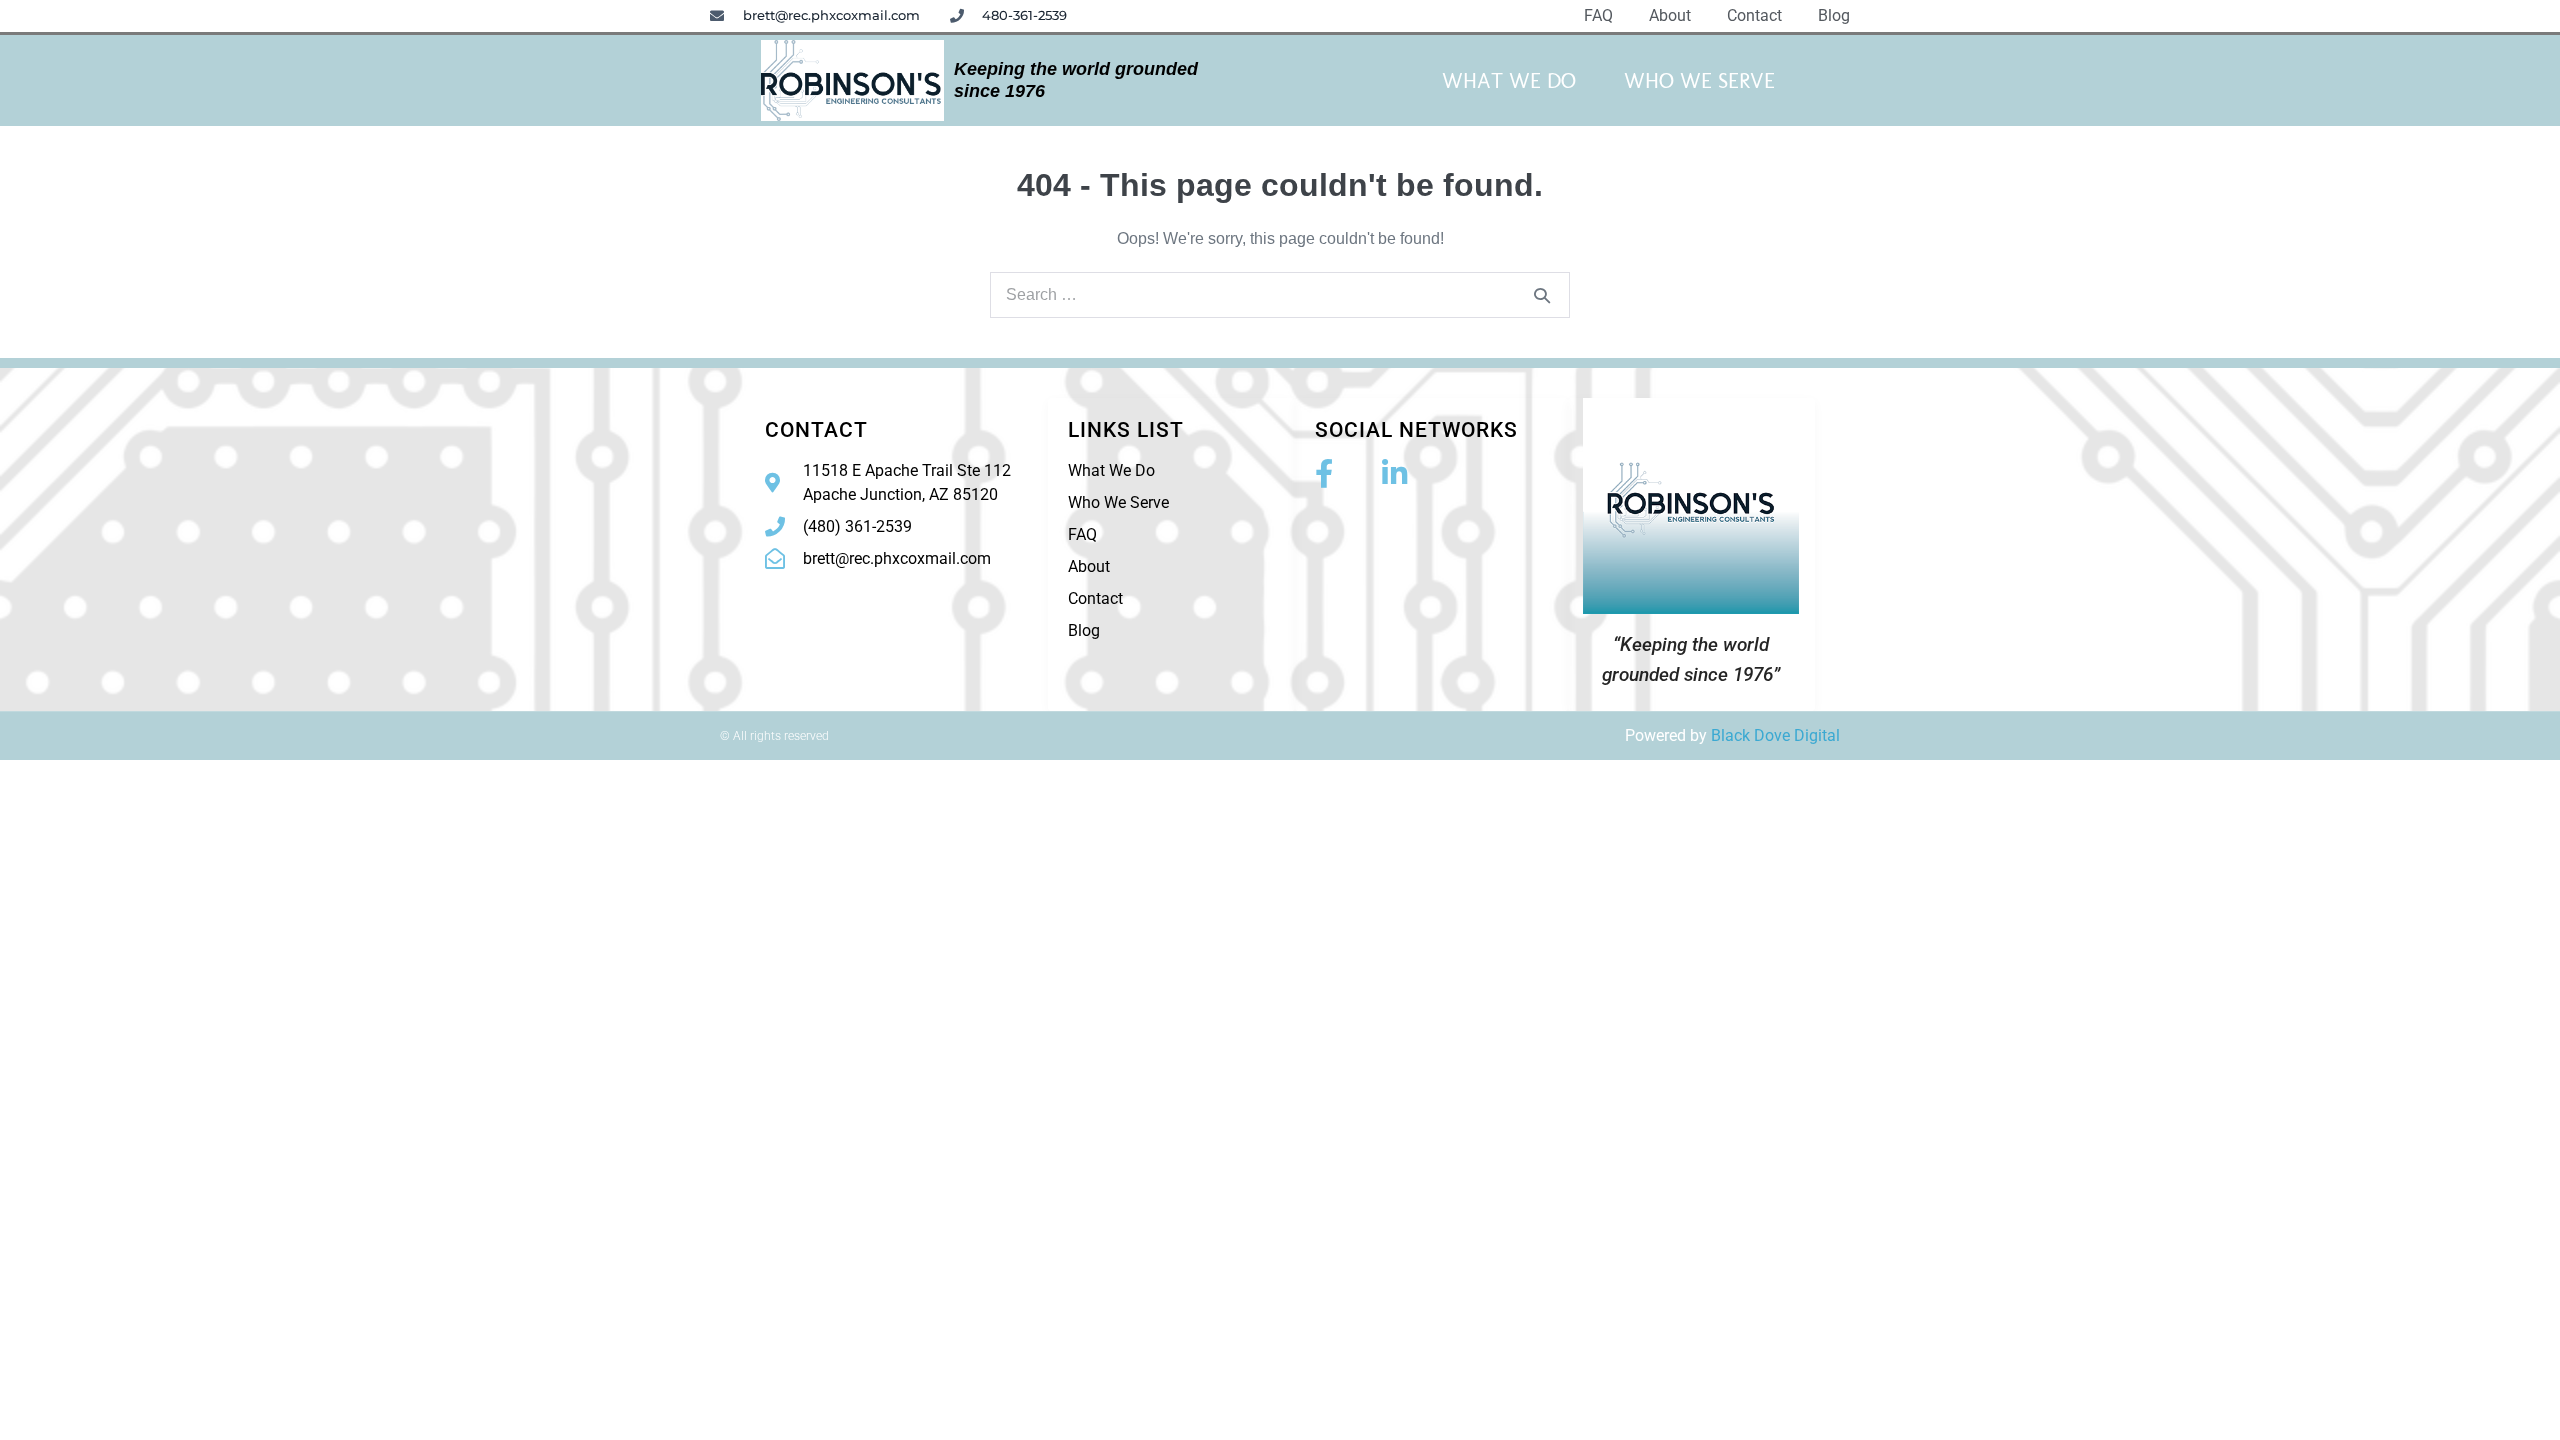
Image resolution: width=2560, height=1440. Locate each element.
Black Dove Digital (1775, 735)
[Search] (1542, 295)
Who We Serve (1699, 80)
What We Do (1509, 80)
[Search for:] (1280, 294)
